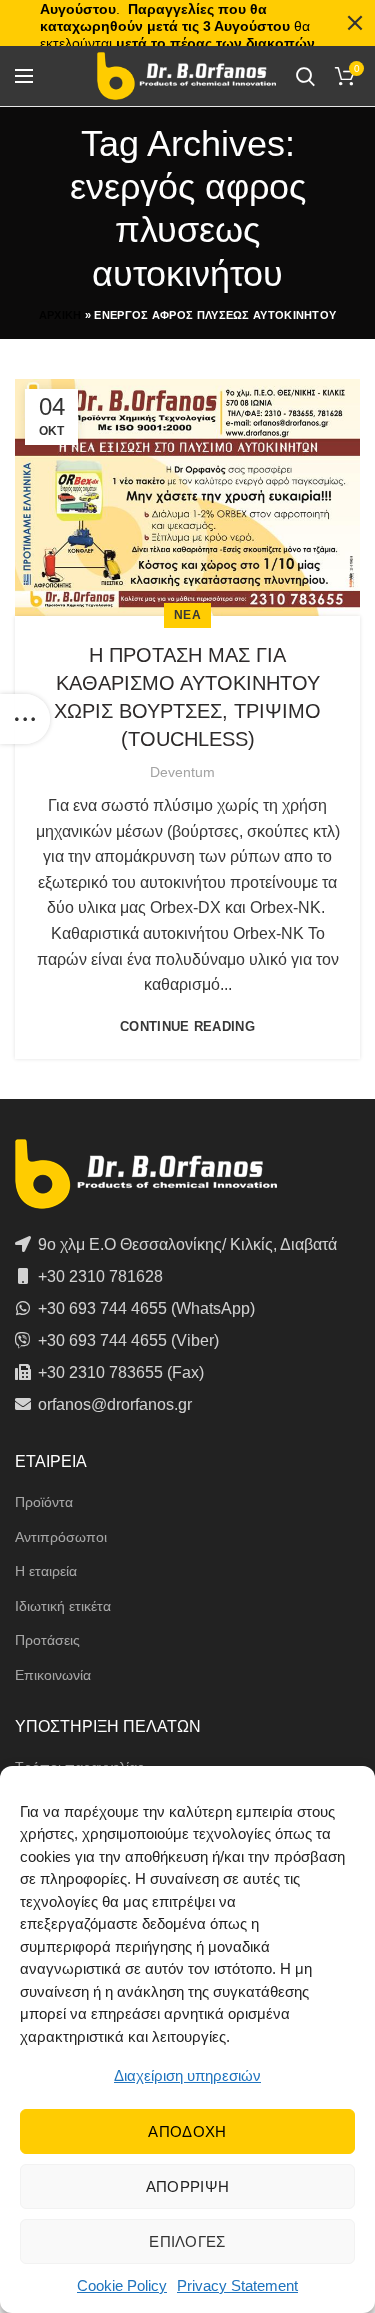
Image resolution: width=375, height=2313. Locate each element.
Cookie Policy (122, 2285)
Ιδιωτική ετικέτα (63, 1606)
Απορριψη (187, 2186)
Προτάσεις (47, 1640)
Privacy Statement (237, 2285)
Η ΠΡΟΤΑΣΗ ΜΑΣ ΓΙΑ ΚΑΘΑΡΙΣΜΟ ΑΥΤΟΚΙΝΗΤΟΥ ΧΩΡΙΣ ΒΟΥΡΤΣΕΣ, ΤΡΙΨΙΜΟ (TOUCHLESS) (187, 697)
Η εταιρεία (46, 1571)
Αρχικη (60, 315)
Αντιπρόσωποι (61, 1537)
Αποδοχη (187, 2131)
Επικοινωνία (53, 1675)
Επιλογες (187, 2241)
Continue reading (187, 1026)
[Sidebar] (25, 719)
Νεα (187, 615)
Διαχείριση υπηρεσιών (187, 2075)
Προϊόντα (44, 1502)
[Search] (305, 76)
